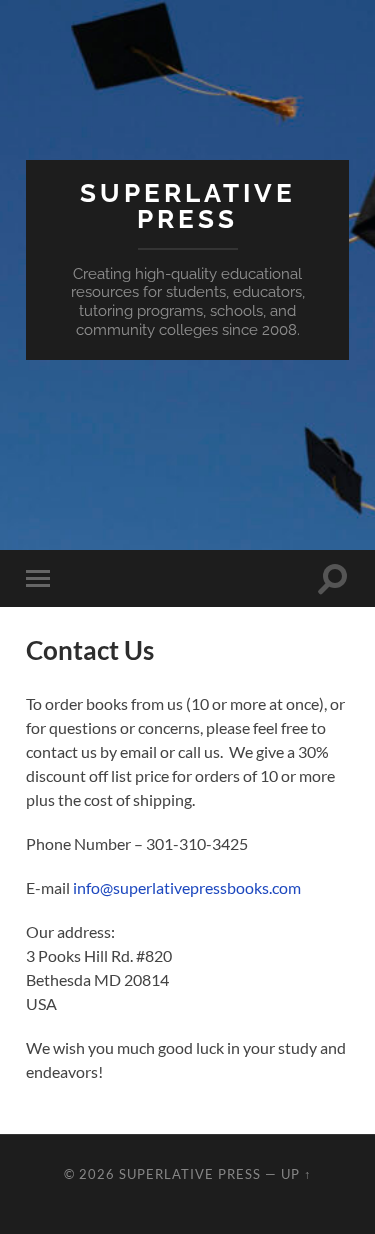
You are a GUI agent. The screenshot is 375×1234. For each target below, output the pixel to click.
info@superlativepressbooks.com (187, 887)
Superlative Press (188, 205)
